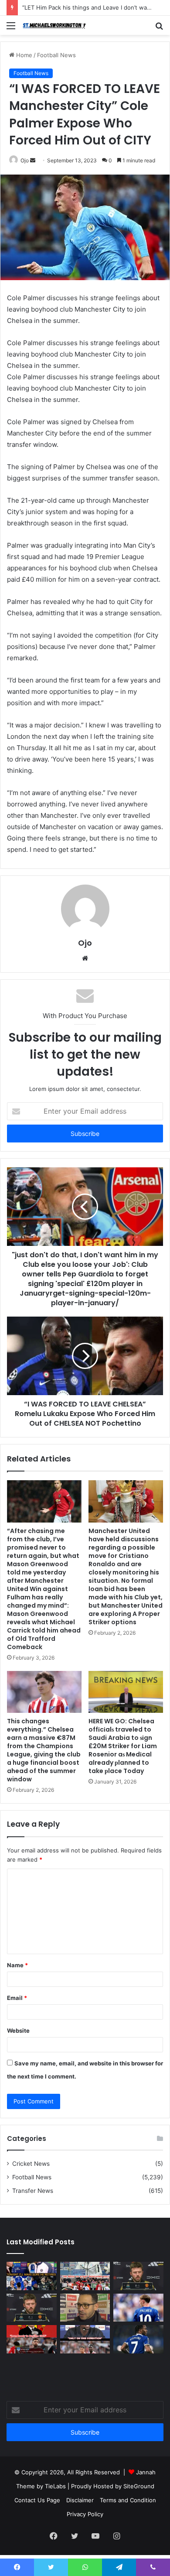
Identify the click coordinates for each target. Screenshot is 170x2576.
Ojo (25, 160)
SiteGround (139, 2486)
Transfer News (33, 2191)
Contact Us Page (37, 2500)
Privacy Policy (85, 2514)
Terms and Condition (128, 2500)
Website (18, 2031)
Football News (56, 55)
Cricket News (31, 2164)
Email (17, 1998)
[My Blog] (57, 25)
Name (17, 1965)
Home (23, 55)
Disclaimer (80, 2500)
